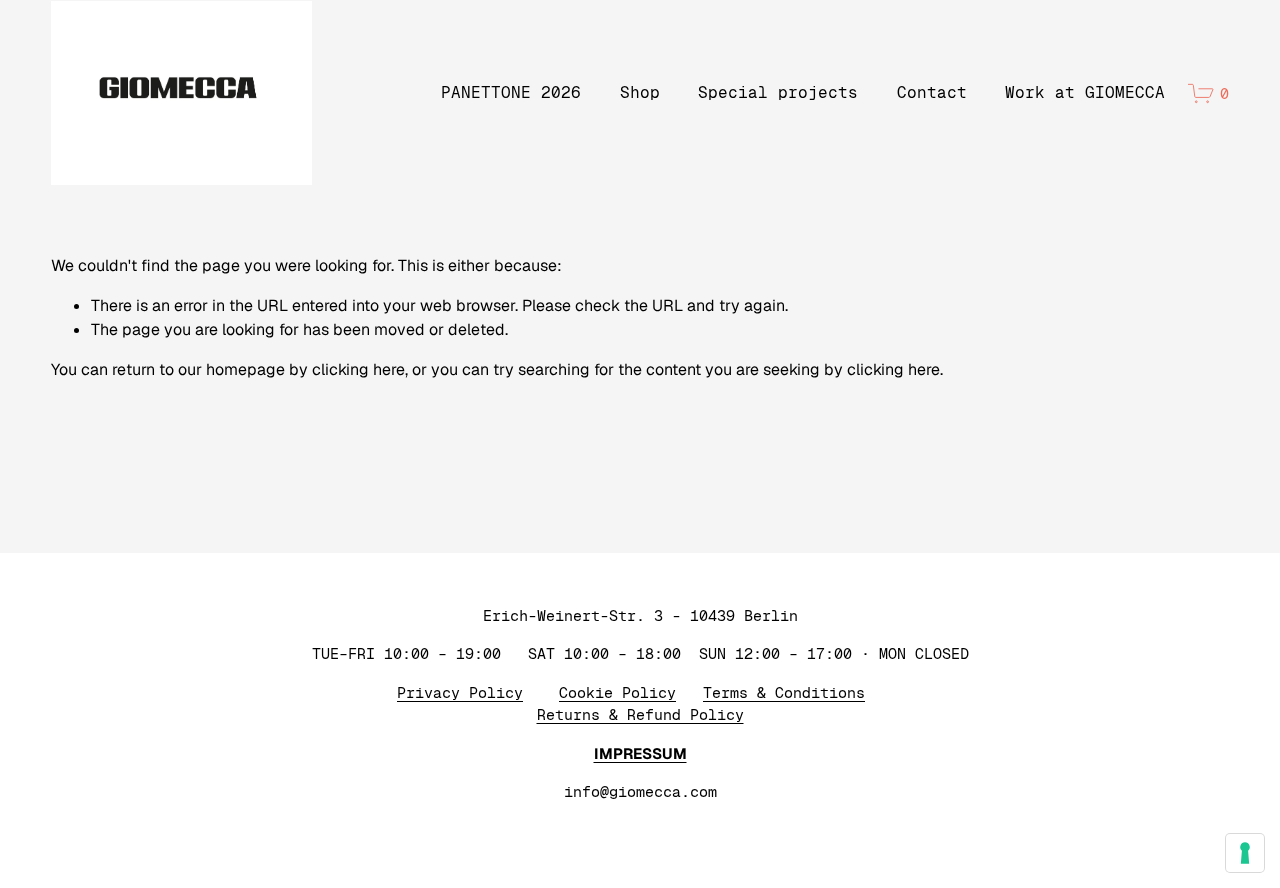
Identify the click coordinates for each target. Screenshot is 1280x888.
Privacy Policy (460, 692)
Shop (640, 92)
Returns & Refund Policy (640, 714)
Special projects (778, 92)
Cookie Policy (617, 692)
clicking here (358, 369)
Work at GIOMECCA (1085, 92)
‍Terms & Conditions (784, 692)
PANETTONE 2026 (511, 92)
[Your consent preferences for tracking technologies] (1245, 853)
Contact (932, 92)
